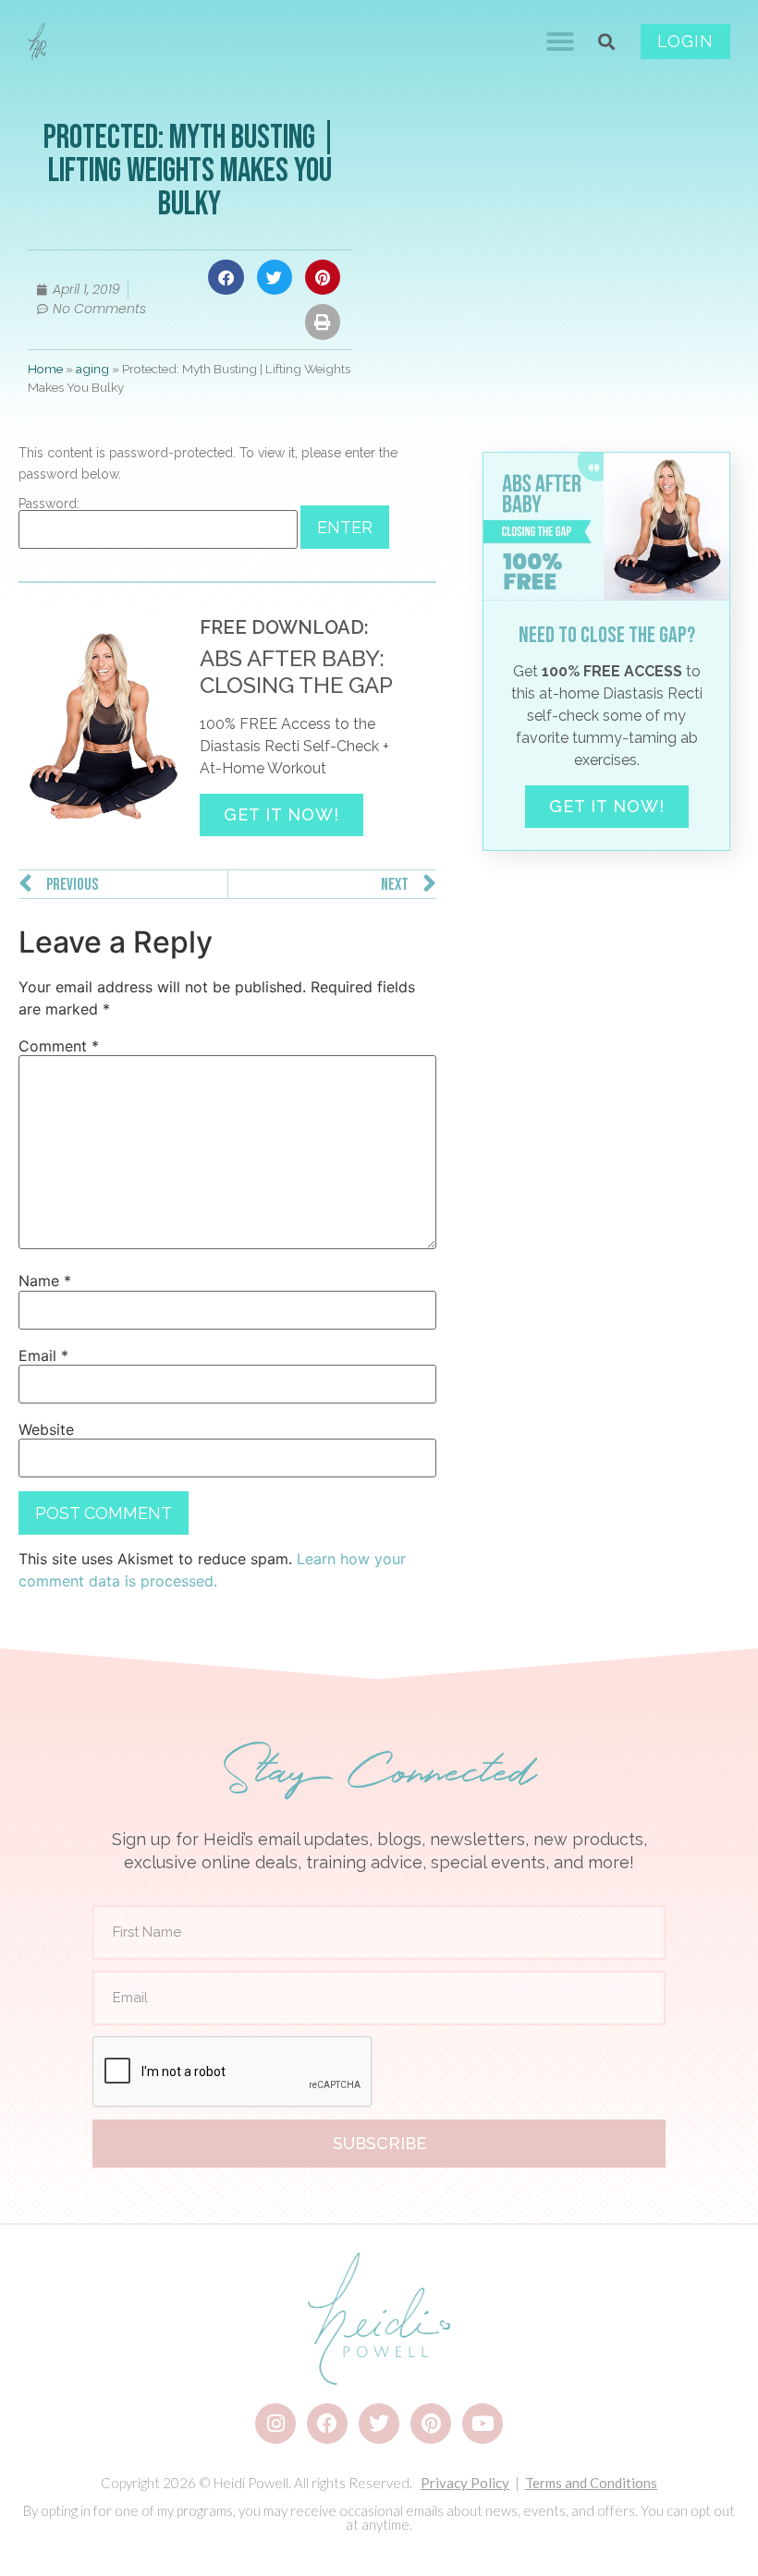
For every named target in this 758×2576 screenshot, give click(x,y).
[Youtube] (483, 2424)
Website (46, 1429)
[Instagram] (275, 2424)
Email (43, 1355)
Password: (49, 504)
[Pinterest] (431, 2424)
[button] (560, 42)
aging (92, 369)
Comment (59, 1046)
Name (45, 1281)
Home (45, 369)
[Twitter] (379, 2424)
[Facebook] (327, 2424)
